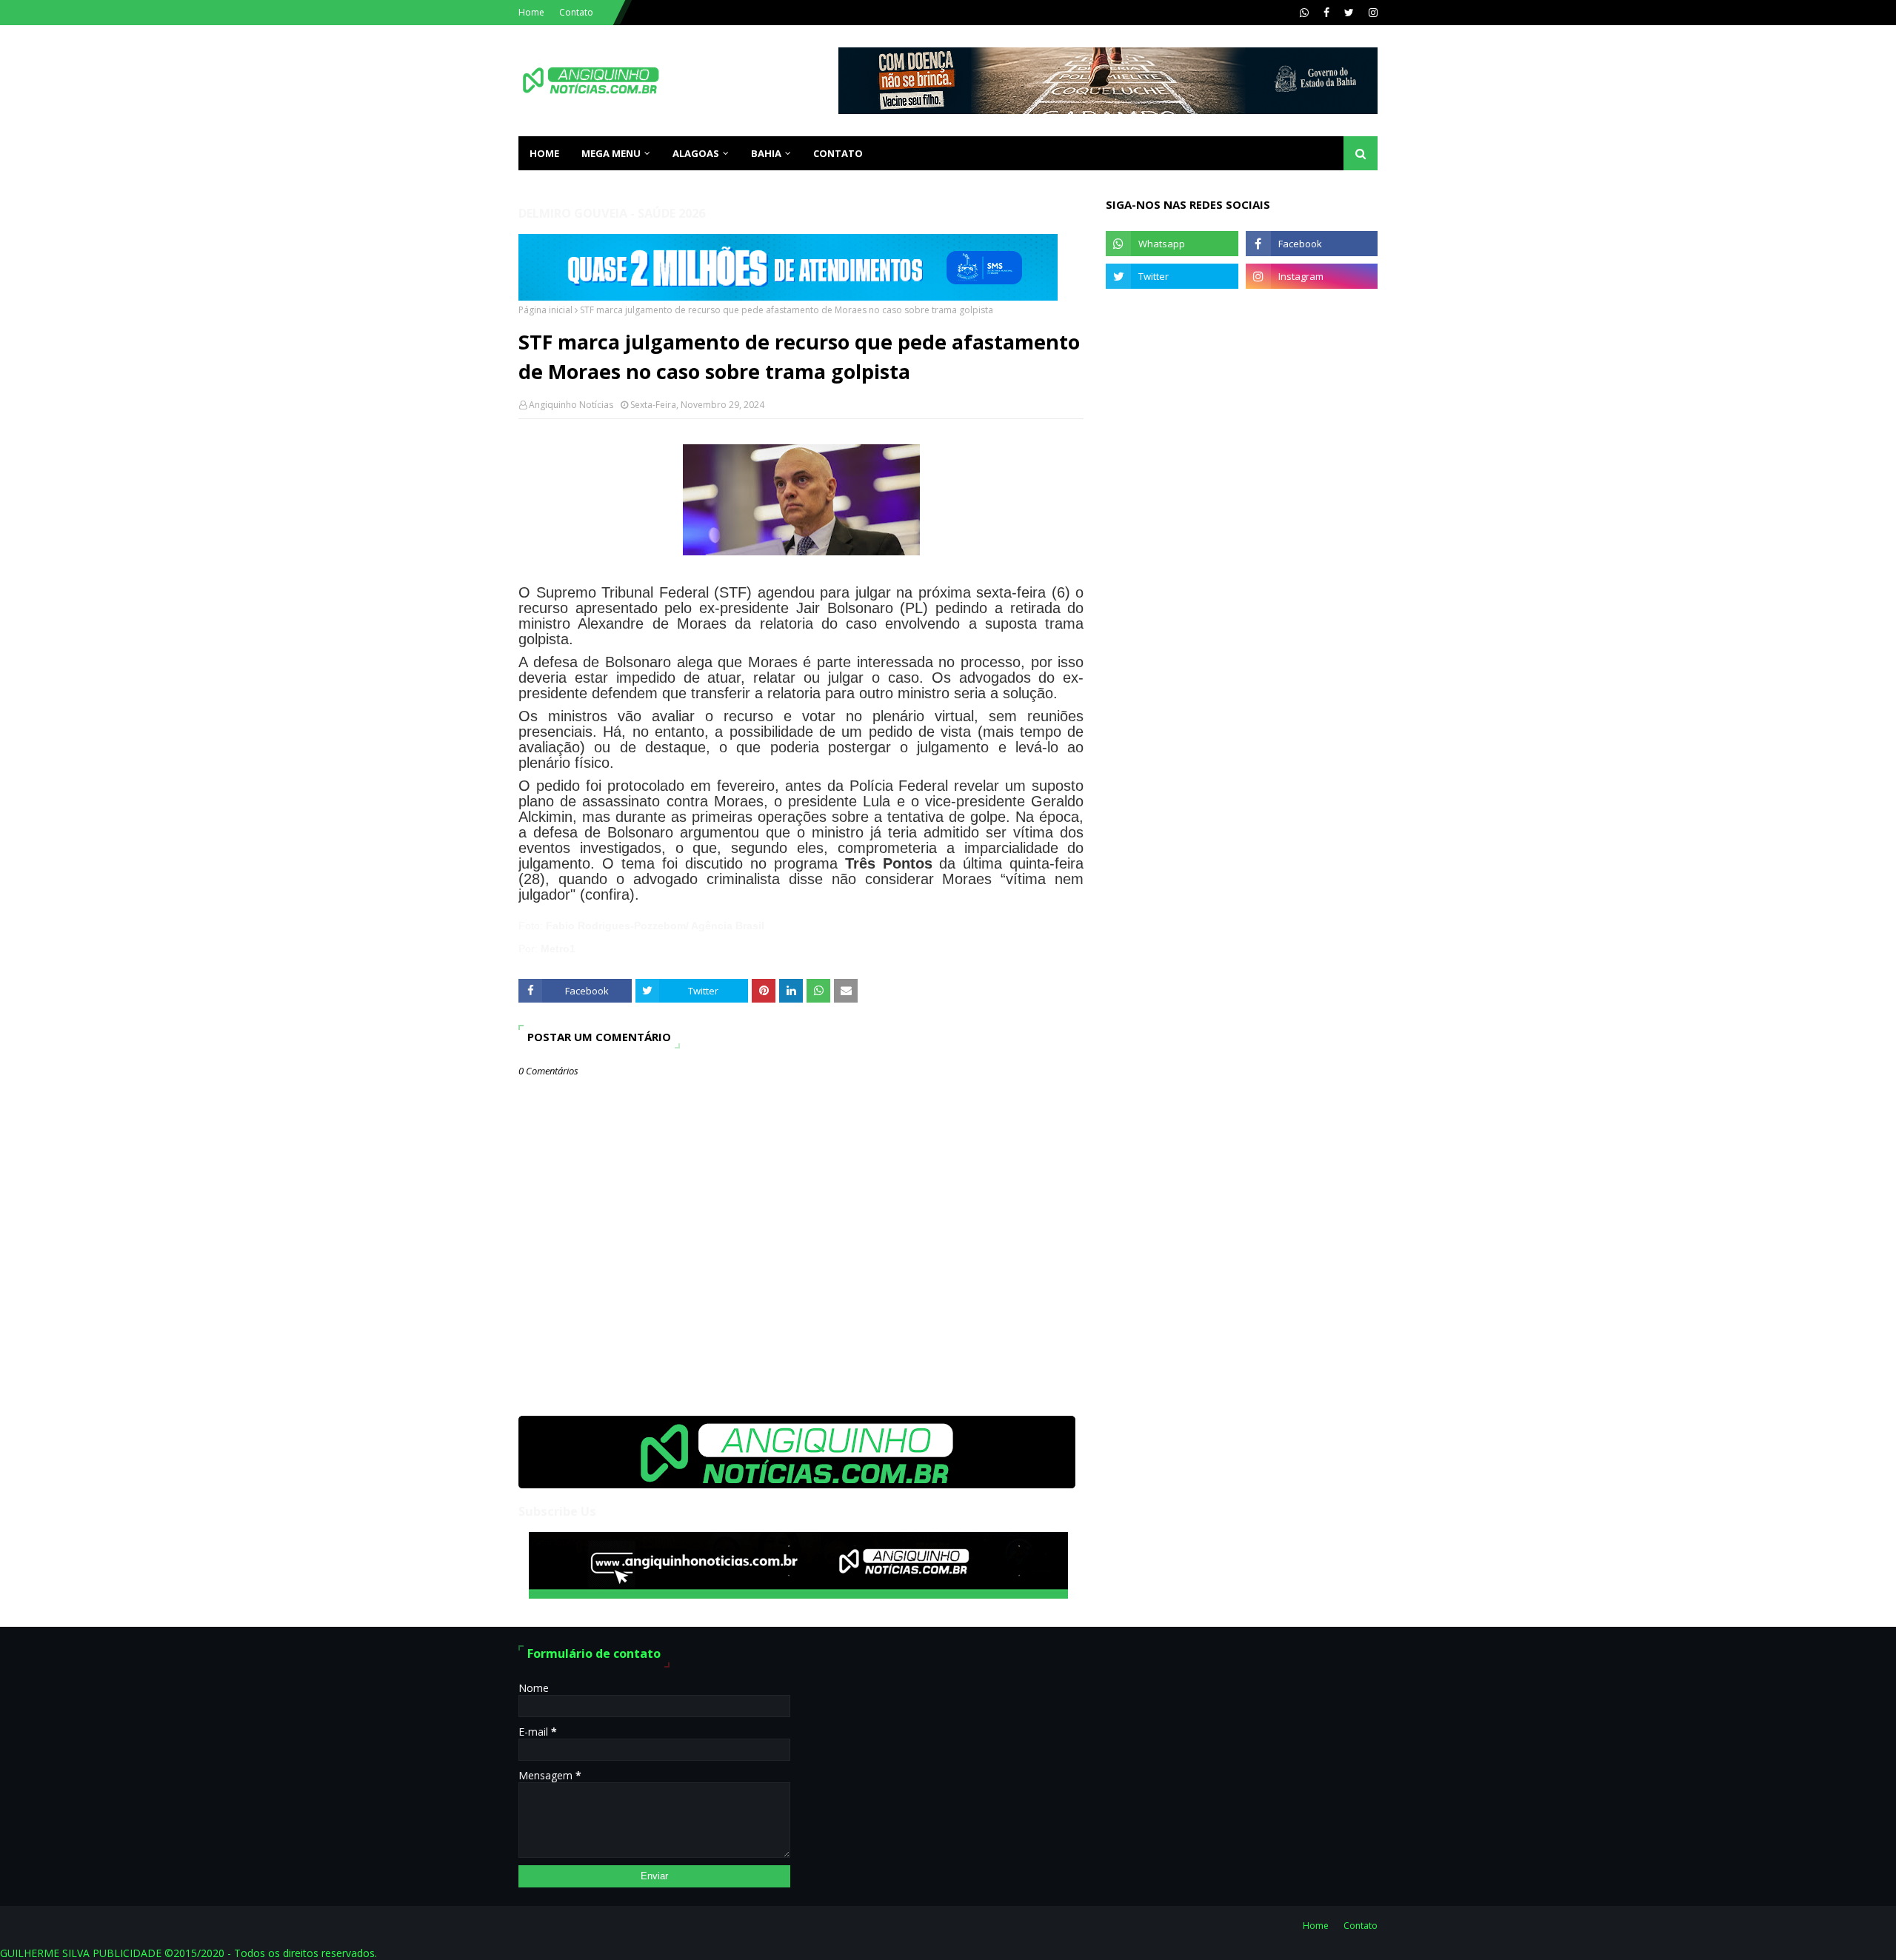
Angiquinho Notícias (571, 405)
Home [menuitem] (544, 153)
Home (531, 12)
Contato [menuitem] (838, 153)
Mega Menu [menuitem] (611, 153)
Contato (576, 12)
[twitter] (1349, 13)
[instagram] (1371, 13)
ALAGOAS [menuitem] (696, 153)
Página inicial (545, 310)
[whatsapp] (1304, 13)
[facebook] (1326, 13)
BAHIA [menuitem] (766, 153)
